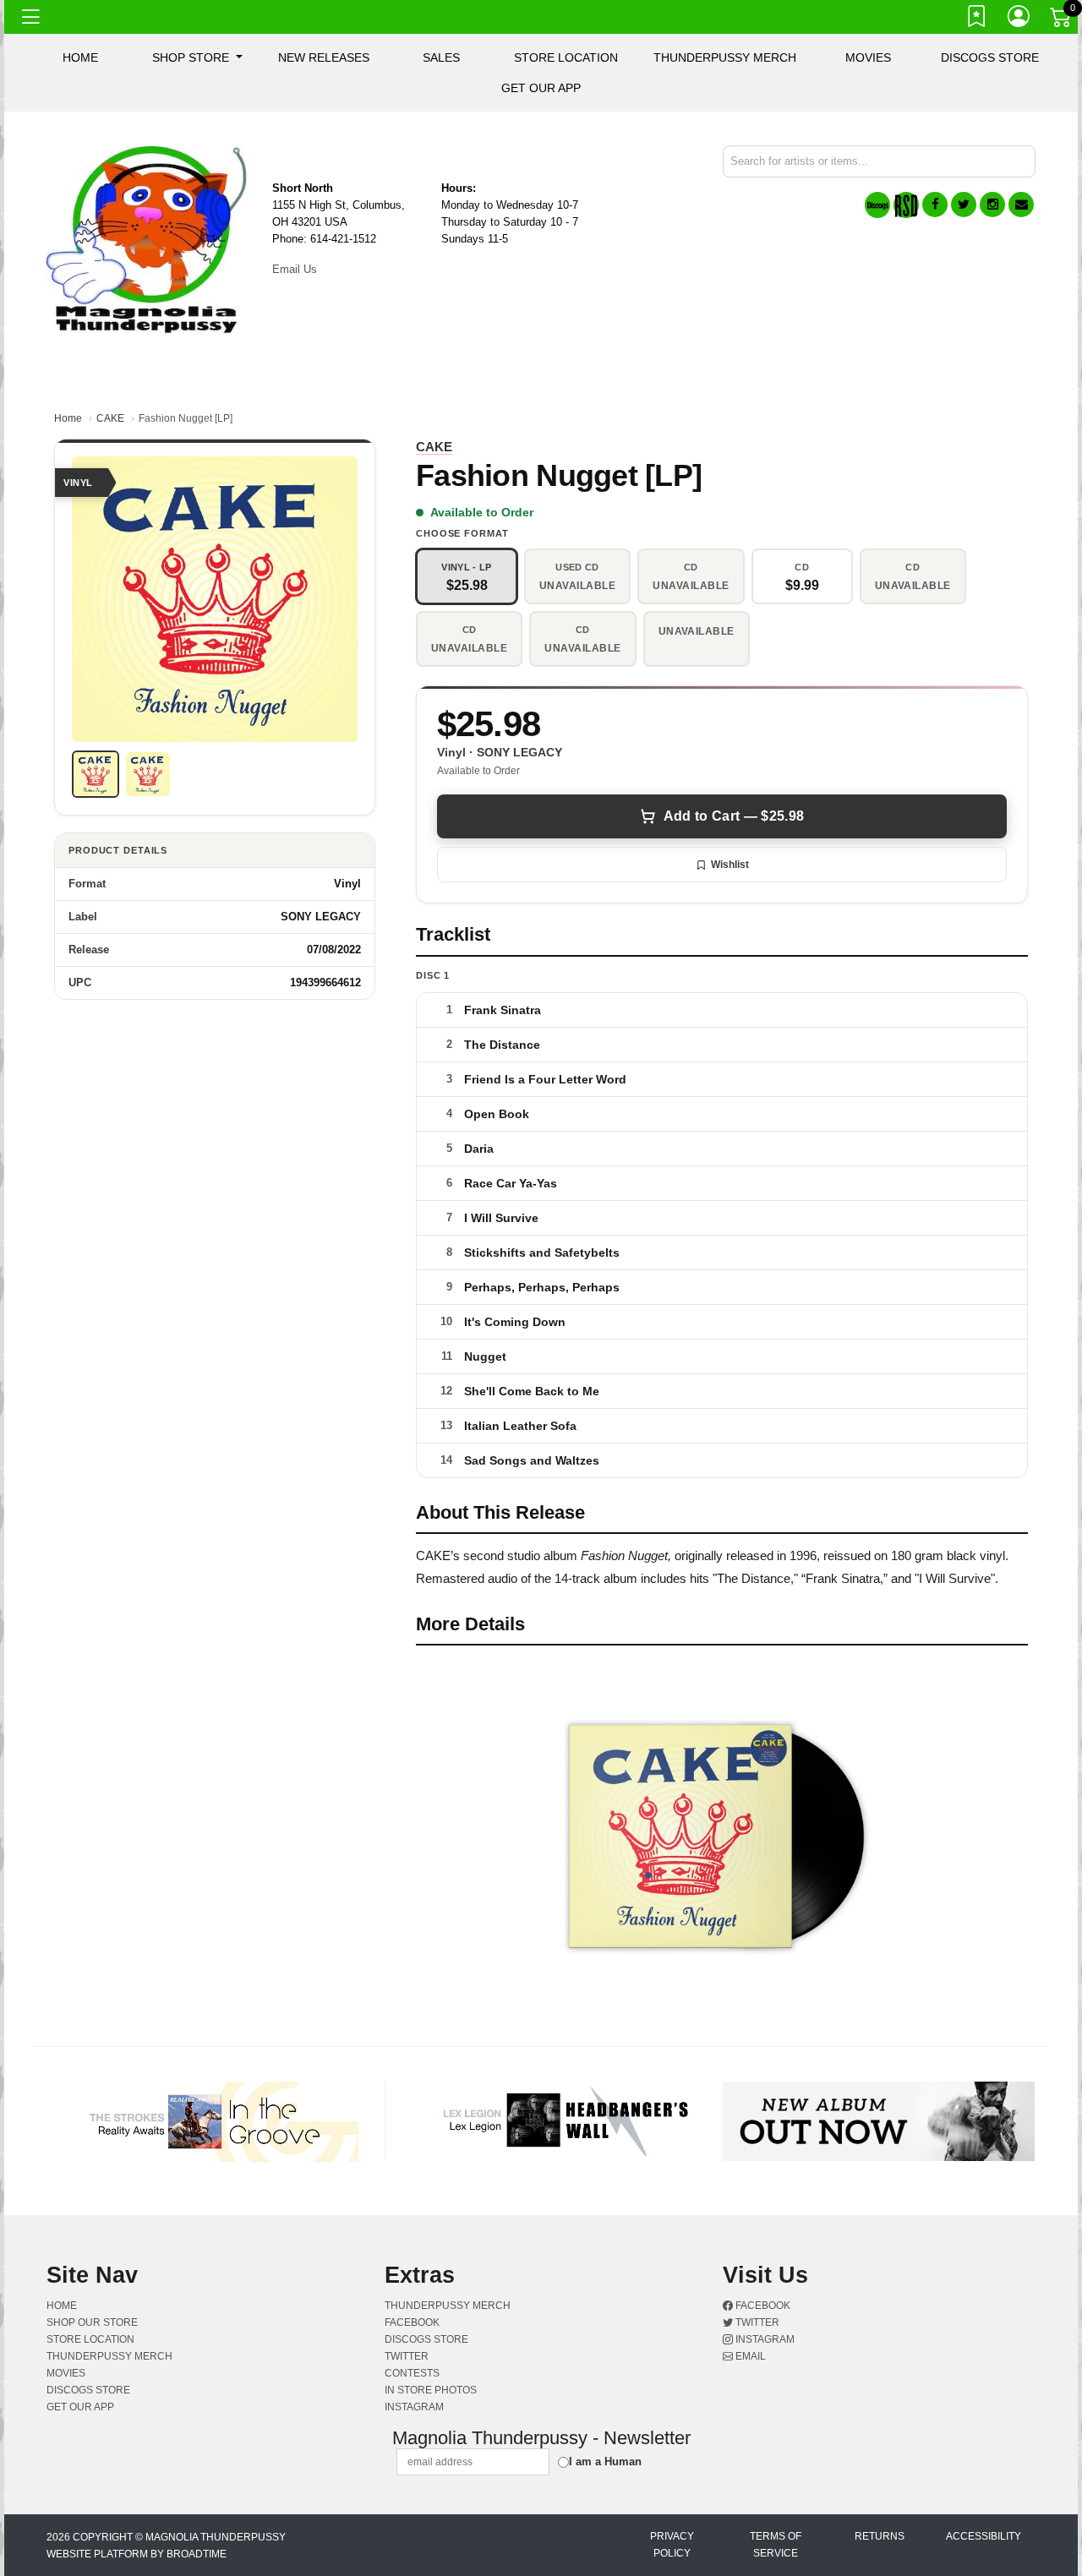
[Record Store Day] (906, 205)
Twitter (756, 2322)
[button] (197, 57)
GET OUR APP (541, 88)
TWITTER (407, 2356)
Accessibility (984, 2536)
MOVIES (868, 57)
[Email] (1021, 205)
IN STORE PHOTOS (431, 2390)
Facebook (762, 2306)
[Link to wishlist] (977, 19)
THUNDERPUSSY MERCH (725, 57)
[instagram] (992, 205)
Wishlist (730, 865)
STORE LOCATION (566, 57)
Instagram (764, 2339)
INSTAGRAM (414, 2407)
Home (68, 418)
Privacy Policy (672, 2545)
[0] (1062, 20)
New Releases (324, 57)
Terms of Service (776, 2545)
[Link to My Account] (1019, 19)
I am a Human (605, 2461)
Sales (441, 57)
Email (749, 2356)
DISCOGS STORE (990, 57)
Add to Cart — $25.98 (734, 816)
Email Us (295, 269)
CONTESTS (412, 2373)
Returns (880, 2536)
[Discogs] (877, 205)
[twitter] (964, 205)
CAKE (110, 418)
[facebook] (935, 205)
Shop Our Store (92, 2322)
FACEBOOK (412, 2322)
